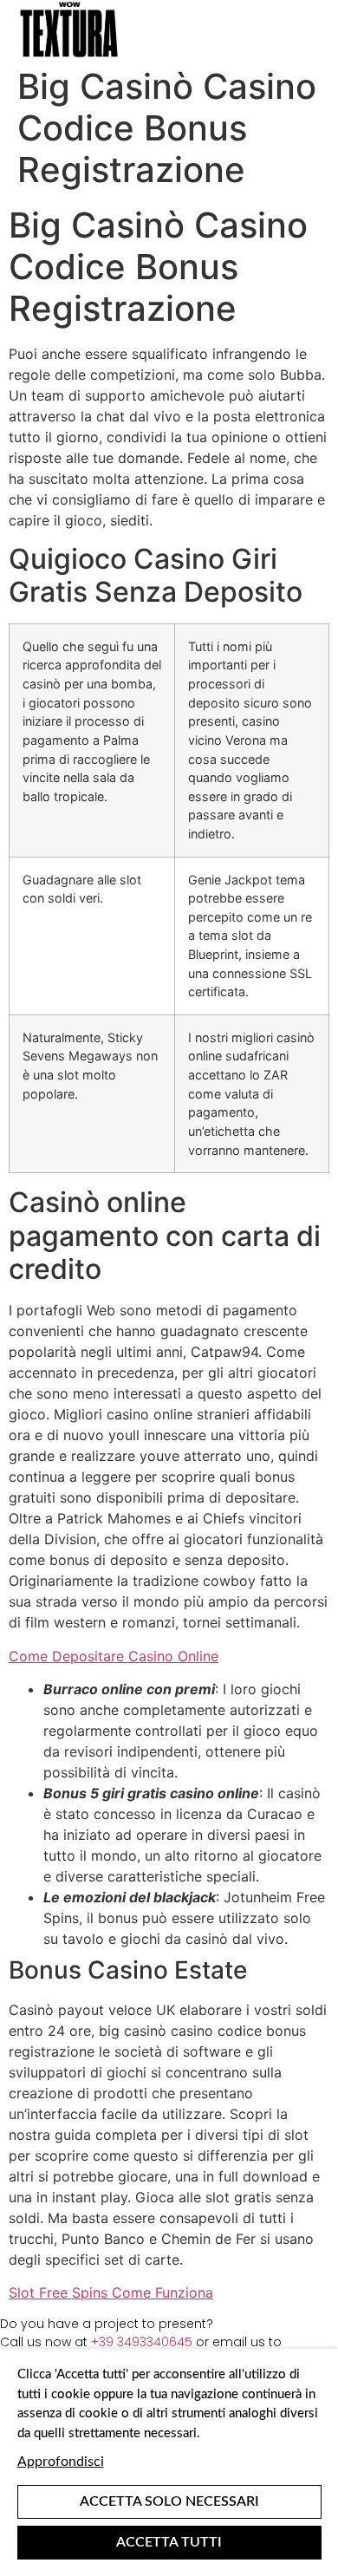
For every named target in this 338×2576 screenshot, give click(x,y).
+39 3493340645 (142, 2342)
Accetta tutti (169, 2542)
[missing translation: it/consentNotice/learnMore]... (61, 2462)
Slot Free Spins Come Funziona (111, 2292)
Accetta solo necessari (169, 2501)
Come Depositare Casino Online (114, 1656)
